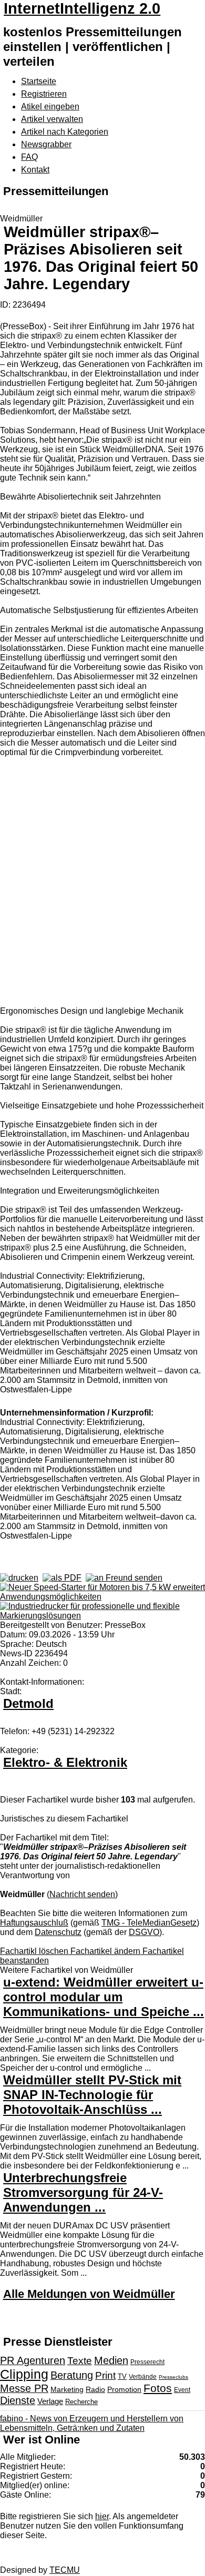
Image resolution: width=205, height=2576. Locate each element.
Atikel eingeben (50, 106)
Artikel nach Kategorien (65, 132)
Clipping (24, 2374)
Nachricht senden (82, 1894)
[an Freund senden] (124, 1578)
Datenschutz (58, 1932)
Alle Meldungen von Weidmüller (89, 2294)
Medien (111, 2360)
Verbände (143, 2377)
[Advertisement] (102, 883)
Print (105, 2375)
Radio (95, 2389)
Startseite (39, 81)
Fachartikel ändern (106, 1951)
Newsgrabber (46, 144)
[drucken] (19, 1578)
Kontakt (35, 170)
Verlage (50, 2401)
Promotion (124, 2389)
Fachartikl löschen (35, 1951)
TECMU (65, 2570)
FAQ (29, 157)
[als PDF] (62, 1578)
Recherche (81, 2402)
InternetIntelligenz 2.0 (82, 8)
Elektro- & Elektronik (65, 1762)
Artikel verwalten (52, 119)
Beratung (72, 2375)
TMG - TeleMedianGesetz (149, 1923)
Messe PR (24, 2388)
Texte (80, 2361)
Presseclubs (173, 2377)
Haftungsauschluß (34, 1923)
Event (182, 2390)
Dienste (18, 2400)
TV (122, 2376)
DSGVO (144, 1932)
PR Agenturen (33, 2360)
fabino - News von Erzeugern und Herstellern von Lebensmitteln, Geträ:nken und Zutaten (92, 2423)
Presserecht (147, 2362)
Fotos (158, 2388)
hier (102, 2516)
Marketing (67, 2389)
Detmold (28, 1703)
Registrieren (44, 94)
